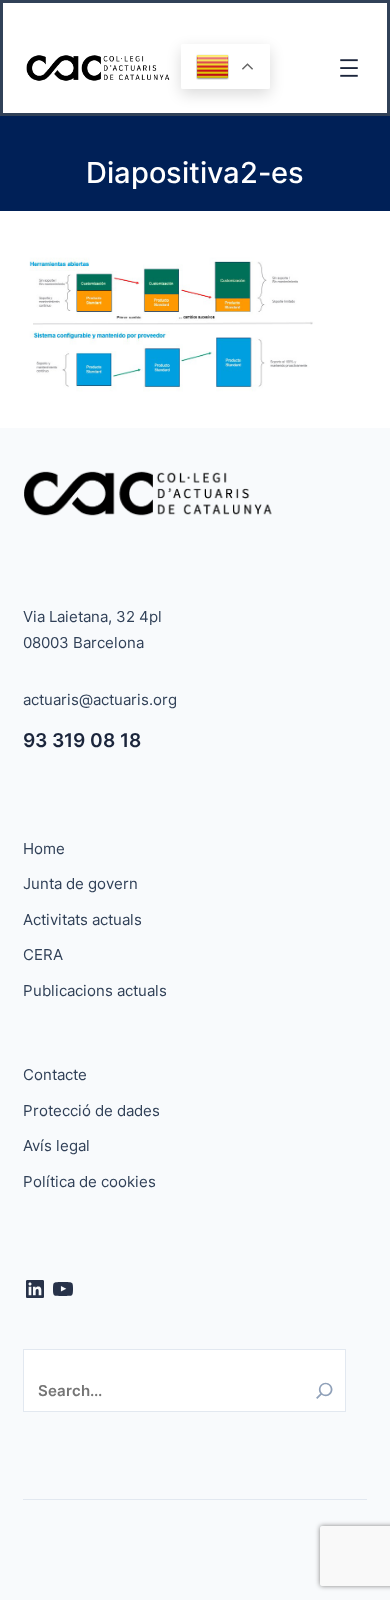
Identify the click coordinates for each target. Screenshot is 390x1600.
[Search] (324, 1390)
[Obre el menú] (349, 68)
